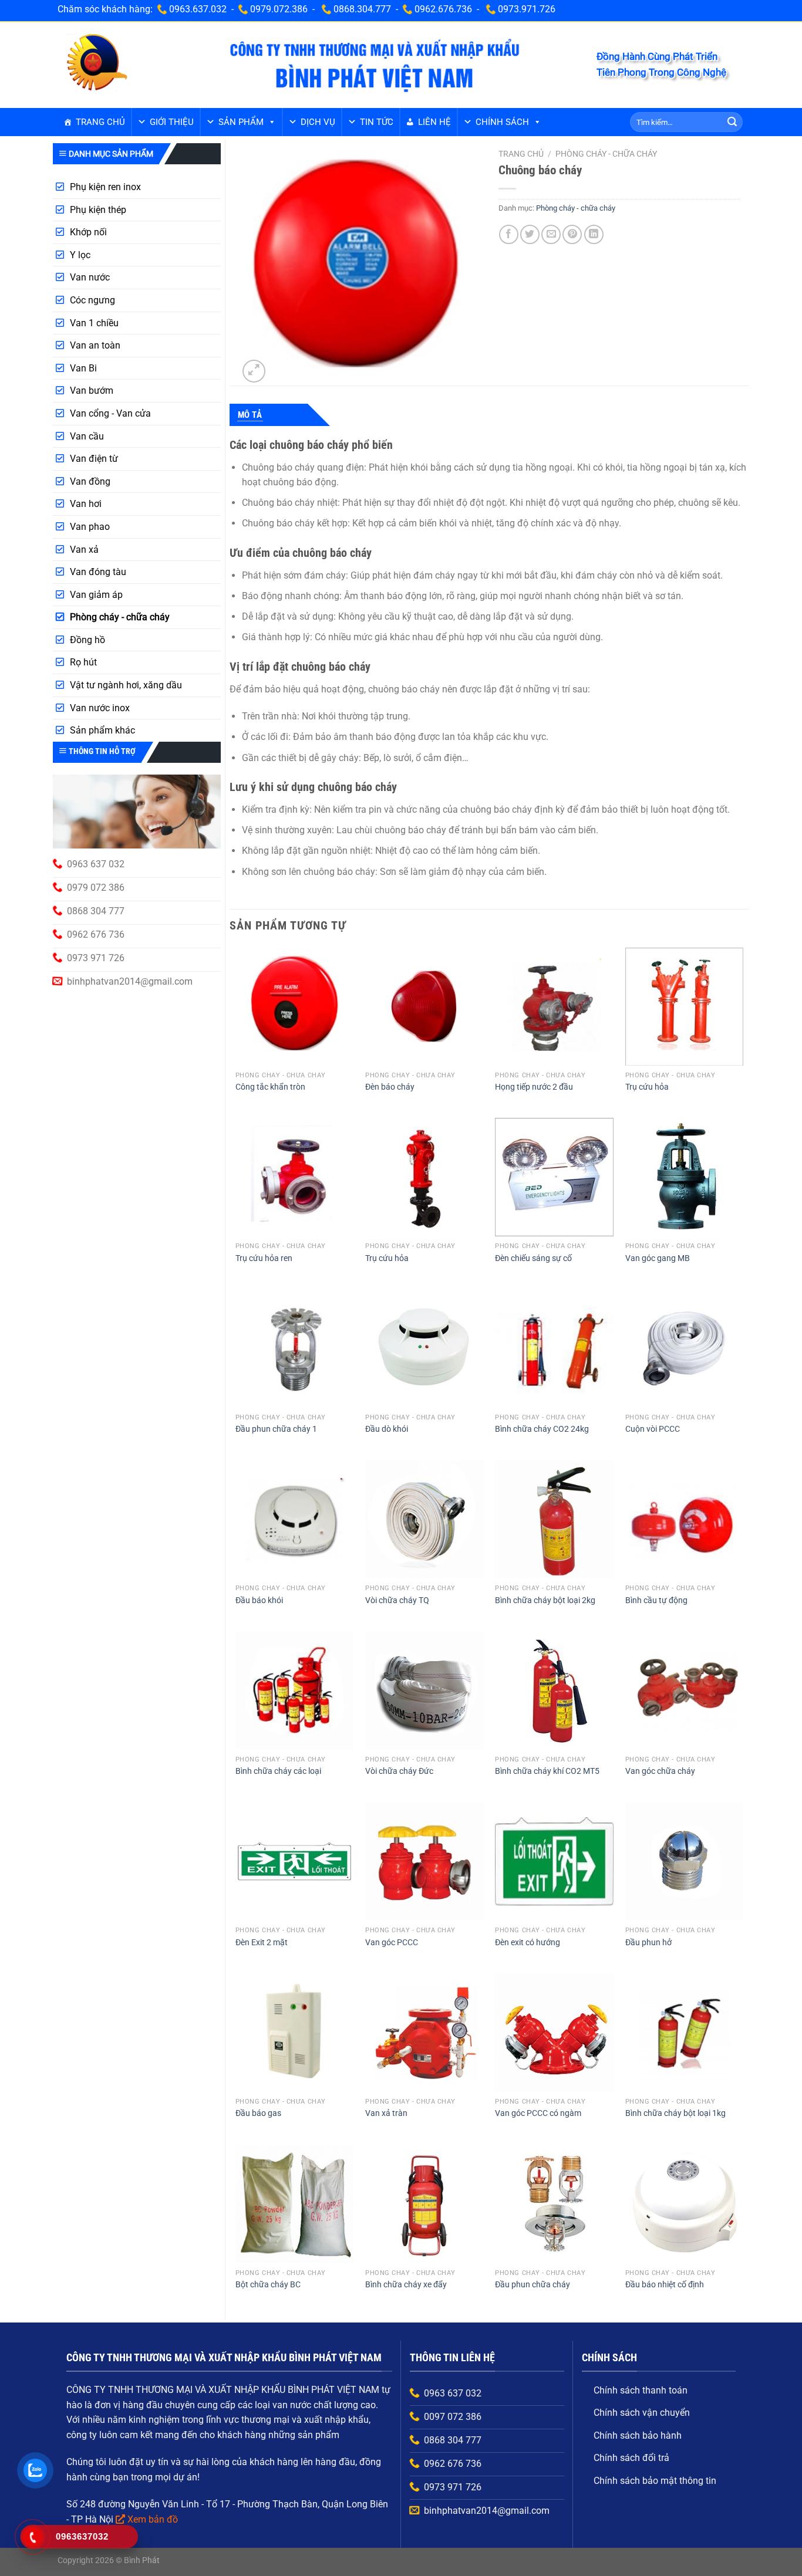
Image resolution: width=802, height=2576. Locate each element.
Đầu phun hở (648, 1943)
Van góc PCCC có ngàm (538, 2113)
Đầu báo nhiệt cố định (665, 2285)
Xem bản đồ (153, 2519)
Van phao (90, 527)
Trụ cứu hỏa (647, 1087)
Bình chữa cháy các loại (278, 1771)
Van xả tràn (386, 2113)
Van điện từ (94, 459)
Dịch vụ (318, 122)
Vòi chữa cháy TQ (397, 1600)
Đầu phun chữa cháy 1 (276, 1429)
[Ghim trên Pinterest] (572, 234)
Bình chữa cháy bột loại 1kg (675, 2113)
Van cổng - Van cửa (110, 413)
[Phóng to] (254, 371)
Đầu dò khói (387, 1429)
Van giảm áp (96, 595)
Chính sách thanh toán (641, 2390)
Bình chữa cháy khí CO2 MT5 (547, 1771)
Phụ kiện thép (98, 210)
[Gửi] (732, 122)
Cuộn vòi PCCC (653, 1429)
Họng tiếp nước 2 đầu (534, 1087)
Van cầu (87, 436)
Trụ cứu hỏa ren (264, 1258)
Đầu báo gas (258, 2113)
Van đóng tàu (98, 572)
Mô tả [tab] (250, 415)
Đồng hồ (87, 640)
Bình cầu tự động (656, 1600)
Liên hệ (434, 122)
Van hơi (86, 504)
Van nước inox (100, 708)
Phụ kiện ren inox (105, 187)
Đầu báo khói (259, 1600)
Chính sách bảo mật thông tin (655, 2481)
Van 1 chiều (94, 323)
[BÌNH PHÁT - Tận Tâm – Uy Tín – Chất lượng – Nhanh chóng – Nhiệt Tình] (96, 64)
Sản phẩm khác (102, 730)
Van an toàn (95, 345)
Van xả (84, 550)
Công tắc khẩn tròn (270, 1087)
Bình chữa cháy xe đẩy (406, 2285)
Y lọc (80, 255)
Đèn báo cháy (390, 1087)
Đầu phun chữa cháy (533, 2285)
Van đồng (90, 481)
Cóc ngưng (92, 300)
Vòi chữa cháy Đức (399, 1771)
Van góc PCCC (392, 1943)
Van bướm (92, 391)
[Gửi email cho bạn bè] (551, 234)
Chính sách (502, 122)
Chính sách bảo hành (638, 2435)
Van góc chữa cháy (660, 1771)
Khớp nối (88, 232)
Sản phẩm (241, 122)
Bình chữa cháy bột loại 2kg (545, 1600)
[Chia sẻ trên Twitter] (530, 234)
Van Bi (83, 368)
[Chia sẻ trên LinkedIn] (594, 234)
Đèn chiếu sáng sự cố (533, 1258)
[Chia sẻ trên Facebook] (509, 234)
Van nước (90, 277)
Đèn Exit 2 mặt (262, 1943)
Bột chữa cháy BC (268, 2285)
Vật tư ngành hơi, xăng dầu (126, 685)
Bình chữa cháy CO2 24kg (542, 1429)
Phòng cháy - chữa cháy (120, 617)
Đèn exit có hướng (528, 1943)
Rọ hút (83, 662)
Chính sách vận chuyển (642, 2413)
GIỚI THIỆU (172, 122)
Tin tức (377, 122)
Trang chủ (100, 122)
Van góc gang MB (658, 1258)
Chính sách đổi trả (631, 2458)
